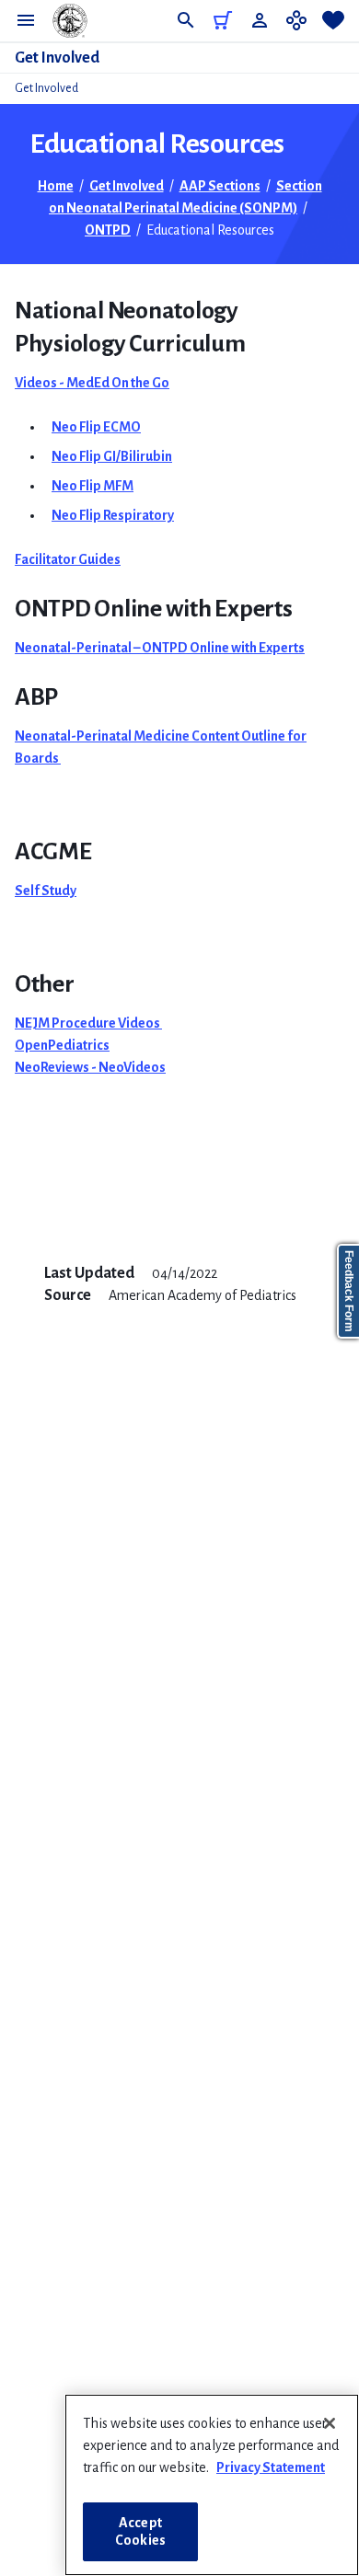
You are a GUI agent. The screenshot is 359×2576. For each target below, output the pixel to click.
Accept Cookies (140, 2531)
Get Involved (57, 58)
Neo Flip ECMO (96, 427)
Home (56, 186)
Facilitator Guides (68, 559)
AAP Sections (220, 186)
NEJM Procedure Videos (88, 1023)
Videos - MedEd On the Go (92, 383)
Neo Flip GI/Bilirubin (112, 456)
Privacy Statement (271, 2467)
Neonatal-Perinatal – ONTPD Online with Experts (160, 648)
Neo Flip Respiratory (113, 515)
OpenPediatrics (62, 1045)
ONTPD (108, 230)
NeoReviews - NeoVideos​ (90, 1067)
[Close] (330, 2423)
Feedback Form (349, 1291)
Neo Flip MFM (93, 486)
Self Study (46, 891)
